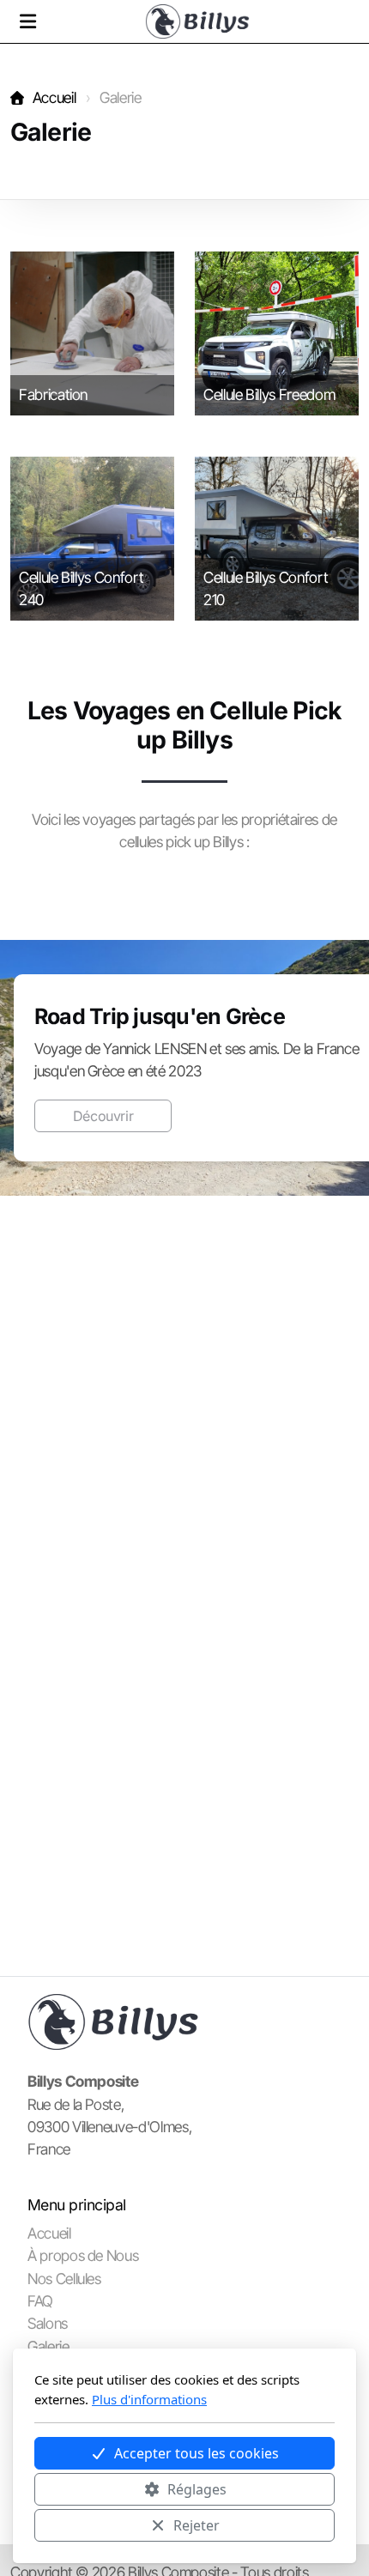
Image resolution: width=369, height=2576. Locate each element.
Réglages (197, 2489)
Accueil (54, 97)
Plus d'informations (149, 2399)
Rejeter (197, 2525)
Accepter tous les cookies (197, 2453)
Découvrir (103, 1116)
